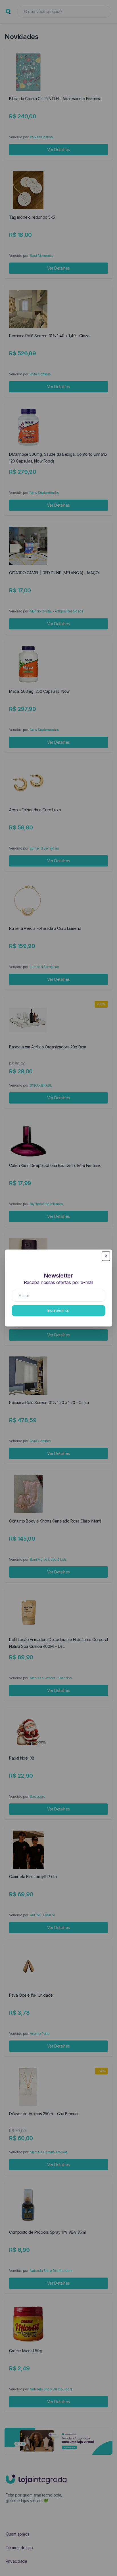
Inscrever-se (58, 1310)
